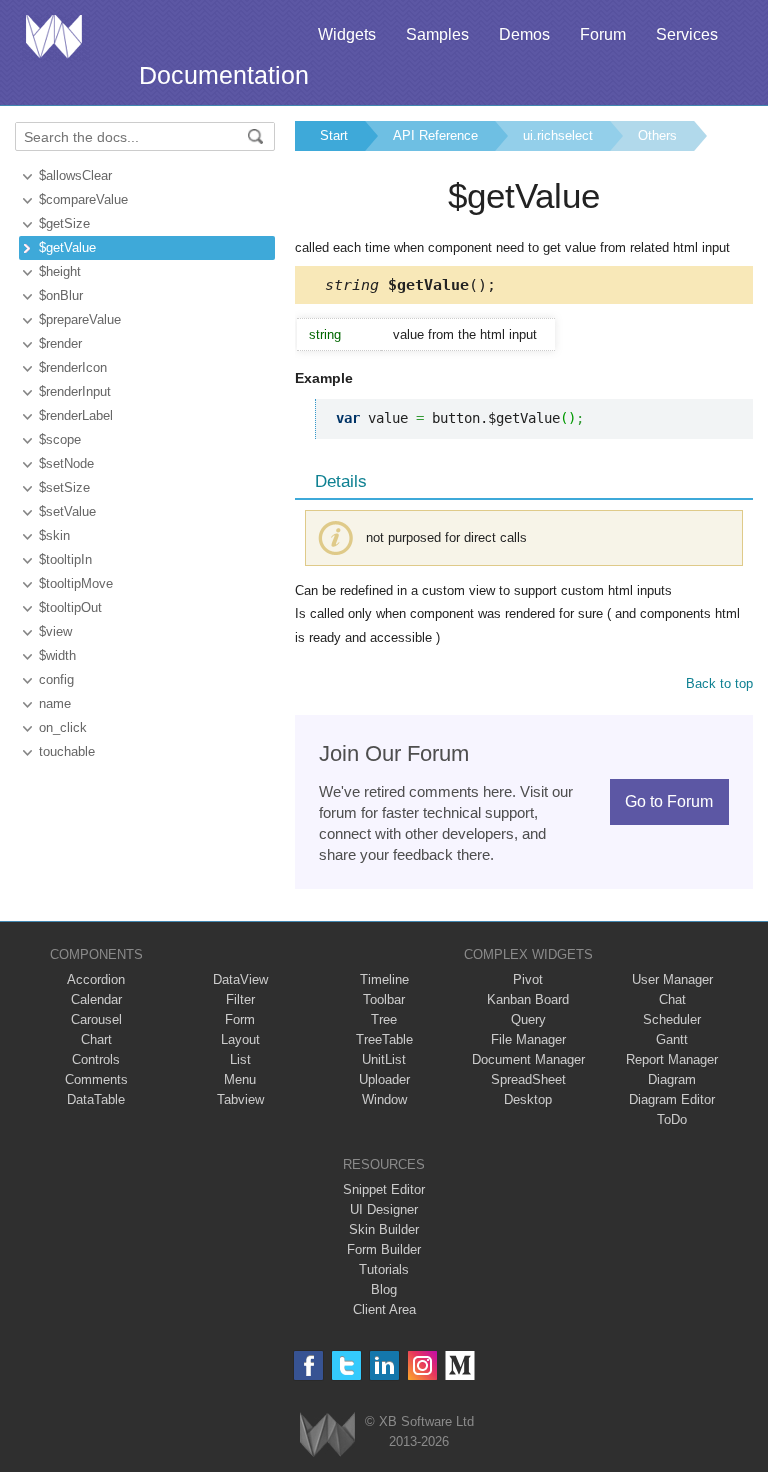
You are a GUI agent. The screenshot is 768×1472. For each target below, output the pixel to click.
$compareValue (83, 199)
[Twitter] (346, 1365)
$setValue (67, 511)
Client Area (384, 1309)
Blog (384, 1289)
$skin (54, 535)
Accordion (96, 979)
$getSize (64, 223)
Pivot (528, 979)
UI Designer (384, 1209)
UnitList (384, 1059)
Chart (96, 1039)
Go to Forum (669, 801)
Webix (327, 1434)
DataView (240, 979)
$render (60, 343)
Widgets (347, 34)
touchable (67, 751)
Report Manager (672, 1059)
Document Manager (528, 1059)
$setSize (64, 487)
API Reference (435, 135)
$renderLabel (76, 415)
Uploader (384, 1079)
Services (687, 34)
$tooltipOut (70, 607)
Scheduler (672, 1019)
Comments (96, 1079)
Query (528, 1019)
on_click (63, 727)
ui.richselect (558, 135)
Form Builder (384, 1249)
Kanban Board (528, 999)
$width (57, 655)
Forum (603, 34)
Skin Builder (384, 1229)
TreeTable (384, 1039)
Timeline (384, 979)
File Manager (528, 1039)
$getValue (67, 247)
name (55, 703)
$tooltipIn (65, 559)
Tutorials (384, 1269)
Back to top (719, 683)
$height (60, 271)
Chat (672, 999)
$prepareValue (80, 319)
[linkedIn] (384, 1365)
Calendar (96, 999)
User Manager (672, 979)
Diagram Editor (672, 1099)
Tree (384, 1019)
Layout (240, 1039)
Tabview (240, 1099)
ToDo (672, 1119)
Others (657, 135)
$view (55, 631)
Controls (96, 1059)
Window (384, 1099)
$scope (60, 439)
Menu (240, 1079)
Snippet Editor (384, 1189)
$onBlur (61, 295)
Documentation (224, 75)
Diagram (672, 1079)
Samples (437, 34)
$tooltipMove (76, 583)
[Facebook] (308, 1365)
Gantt (672, 1039)
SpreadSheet (528, 1079)
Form (240, 1019)
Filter (240, 999)
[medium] (460, 1365)
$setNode (66, 463)
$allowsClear (75, 175)
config (56, 679)
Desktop (528, 1099)
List (240, 1059)
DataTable (96, 1099)
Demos (524, 34)
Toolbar (384, 999)
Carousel (96, 1019)
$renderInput (75, 391)
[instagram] (422, 1365)
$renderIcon (73, 367)
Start (334, 135)
